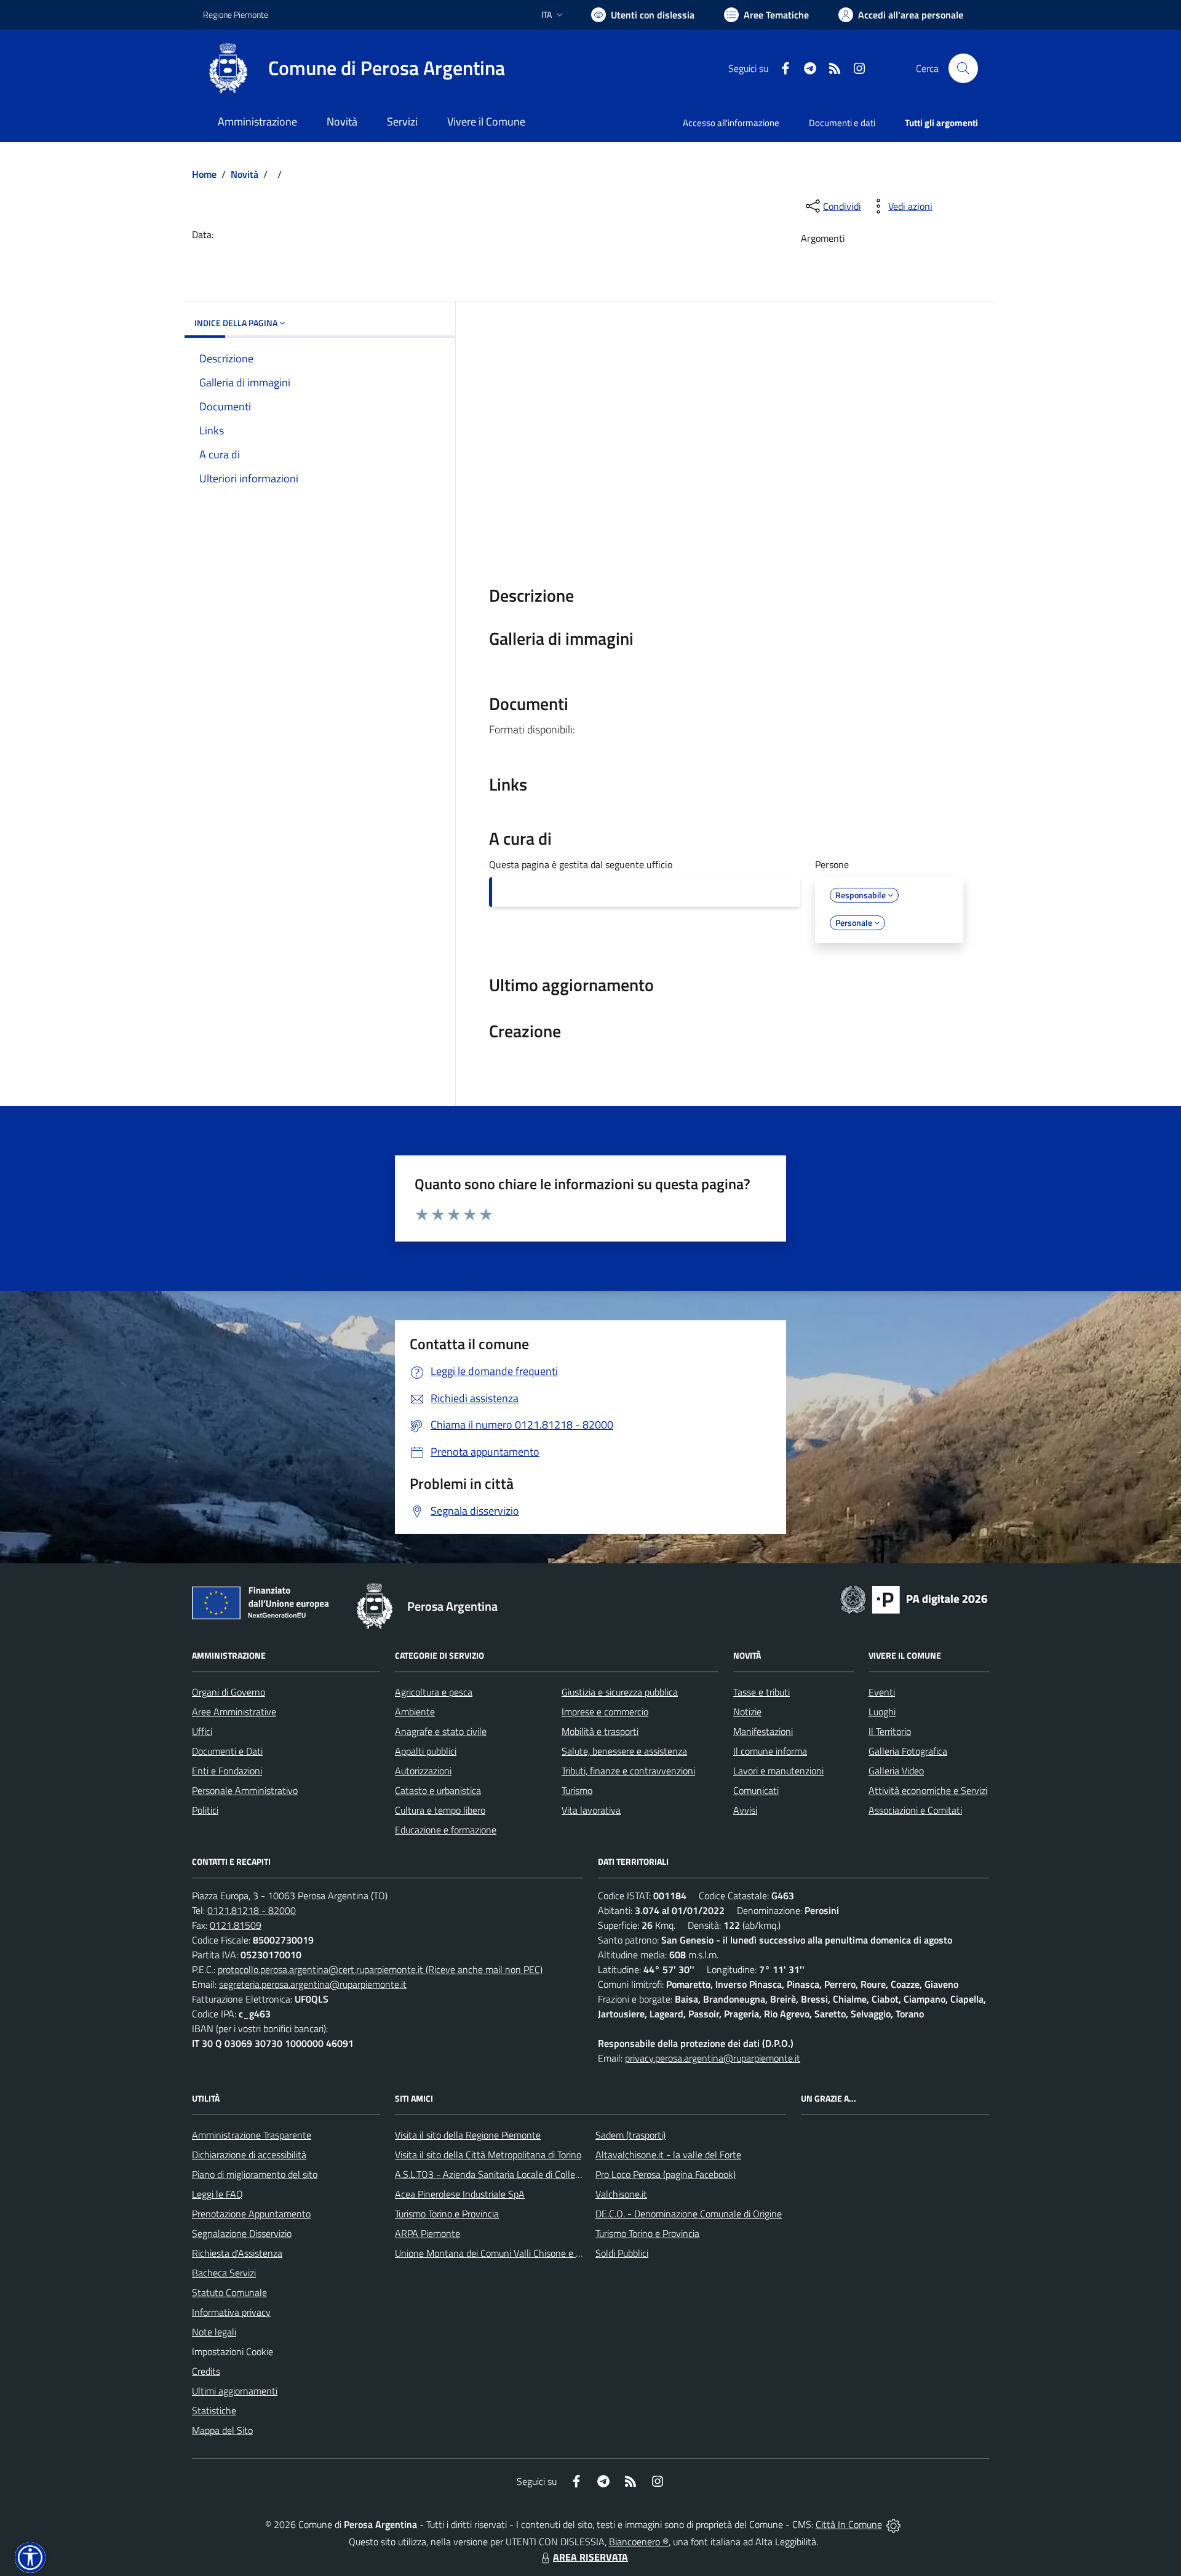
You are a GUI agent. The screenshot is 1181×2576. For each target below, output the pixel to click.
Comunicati (756, 1790)
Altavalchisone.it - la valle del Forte (668, 2155)
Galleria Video (896, 1771)
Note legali (214, 2332)
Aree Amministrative (234, 1712)
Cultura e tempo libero (440, 1810)
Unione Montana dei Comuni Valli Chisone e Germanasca (511, 2253)
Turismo (577, 1790)
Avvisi (745, 1810)
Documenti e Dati (227, 1751)
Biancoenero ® (639, 2542)
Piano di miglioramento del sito (255, 2174)
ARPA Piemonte (427, 2233)
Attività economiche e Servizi (928, 1790)
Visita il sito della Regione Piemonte (468, 2135)
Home (204, 174)
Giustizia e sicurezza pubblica (620, 1692)
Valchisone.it (621, 2194)
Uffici (202, 1731)
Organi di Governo (229, 1692)
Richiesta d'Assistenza (237, 2253)
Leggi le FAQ (217, 2194)
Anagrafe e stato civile (441, 1731)
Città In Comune (849, 2524)
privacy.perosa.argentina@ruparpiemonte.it (713, 2058)
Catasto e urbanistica (438, 1790)
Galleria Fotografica (908, 1751)
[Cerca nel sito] (963, 68)
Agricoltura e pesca (434, 1692)
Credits (206, 2371)
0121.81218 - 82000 (252, 1910)
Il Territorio (890, 1731)
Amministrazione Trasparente (252, 2135)
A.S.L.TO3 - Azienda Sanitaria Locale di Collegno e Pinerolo (514, 2174)
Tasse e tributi (761, 1692)
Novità (245, 174)
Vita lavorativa (591, 1810)
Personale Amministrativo (245, 1790)
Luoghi (882, 1712)
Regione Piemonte (236, 14)
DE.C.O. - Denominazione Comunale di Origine (689, 2214)
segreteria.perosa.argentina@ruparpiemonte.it (313, 1984)
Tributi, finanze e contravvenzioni (628, 1771)
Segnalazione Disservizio (242, 2233)
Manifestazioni (763, 1731)
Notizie (747, 1712)
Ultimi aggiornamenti (235, 2391)
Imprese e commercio (605, 1712)
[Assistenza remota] (893, 2524)
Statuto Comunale (229, 2292)
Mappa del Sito (222, 2430)
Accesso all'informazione (731, 123)
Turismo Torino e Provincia (447, 2214)
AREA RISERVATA (590, 2557)
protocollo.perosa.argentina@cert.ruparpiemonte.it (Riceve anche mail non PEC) (380, 1969)
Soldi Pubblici (622, 2253)
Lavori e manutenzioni (778, 1771)
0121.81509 (236, 1925)
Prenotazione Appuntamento (251, 2214)
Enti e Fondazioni (227, 1771)
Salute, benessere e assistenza (624, 1751)
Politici (205, 1810)
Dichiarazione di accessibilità (249, 2155)
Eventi (882, 1692)
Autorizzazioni (423, 1771)
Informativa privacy (231, 2312)
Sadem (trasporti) (630, 2135)
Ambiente (415, 1712)
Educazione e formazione (446, 1830)
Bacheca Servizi (224, 2273)
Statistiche (214, 2411)
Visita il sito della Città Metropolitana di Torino (488, 2155)
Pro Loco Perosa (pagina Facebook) (666, 2174)
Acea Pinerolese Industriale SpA (460, 2194)
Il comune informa (770, 1751)
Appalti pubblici (426, 1751)
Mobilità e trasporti (600, 1731)
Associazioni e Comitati (915, 1810)
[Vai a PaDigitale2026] (914, 1598)
